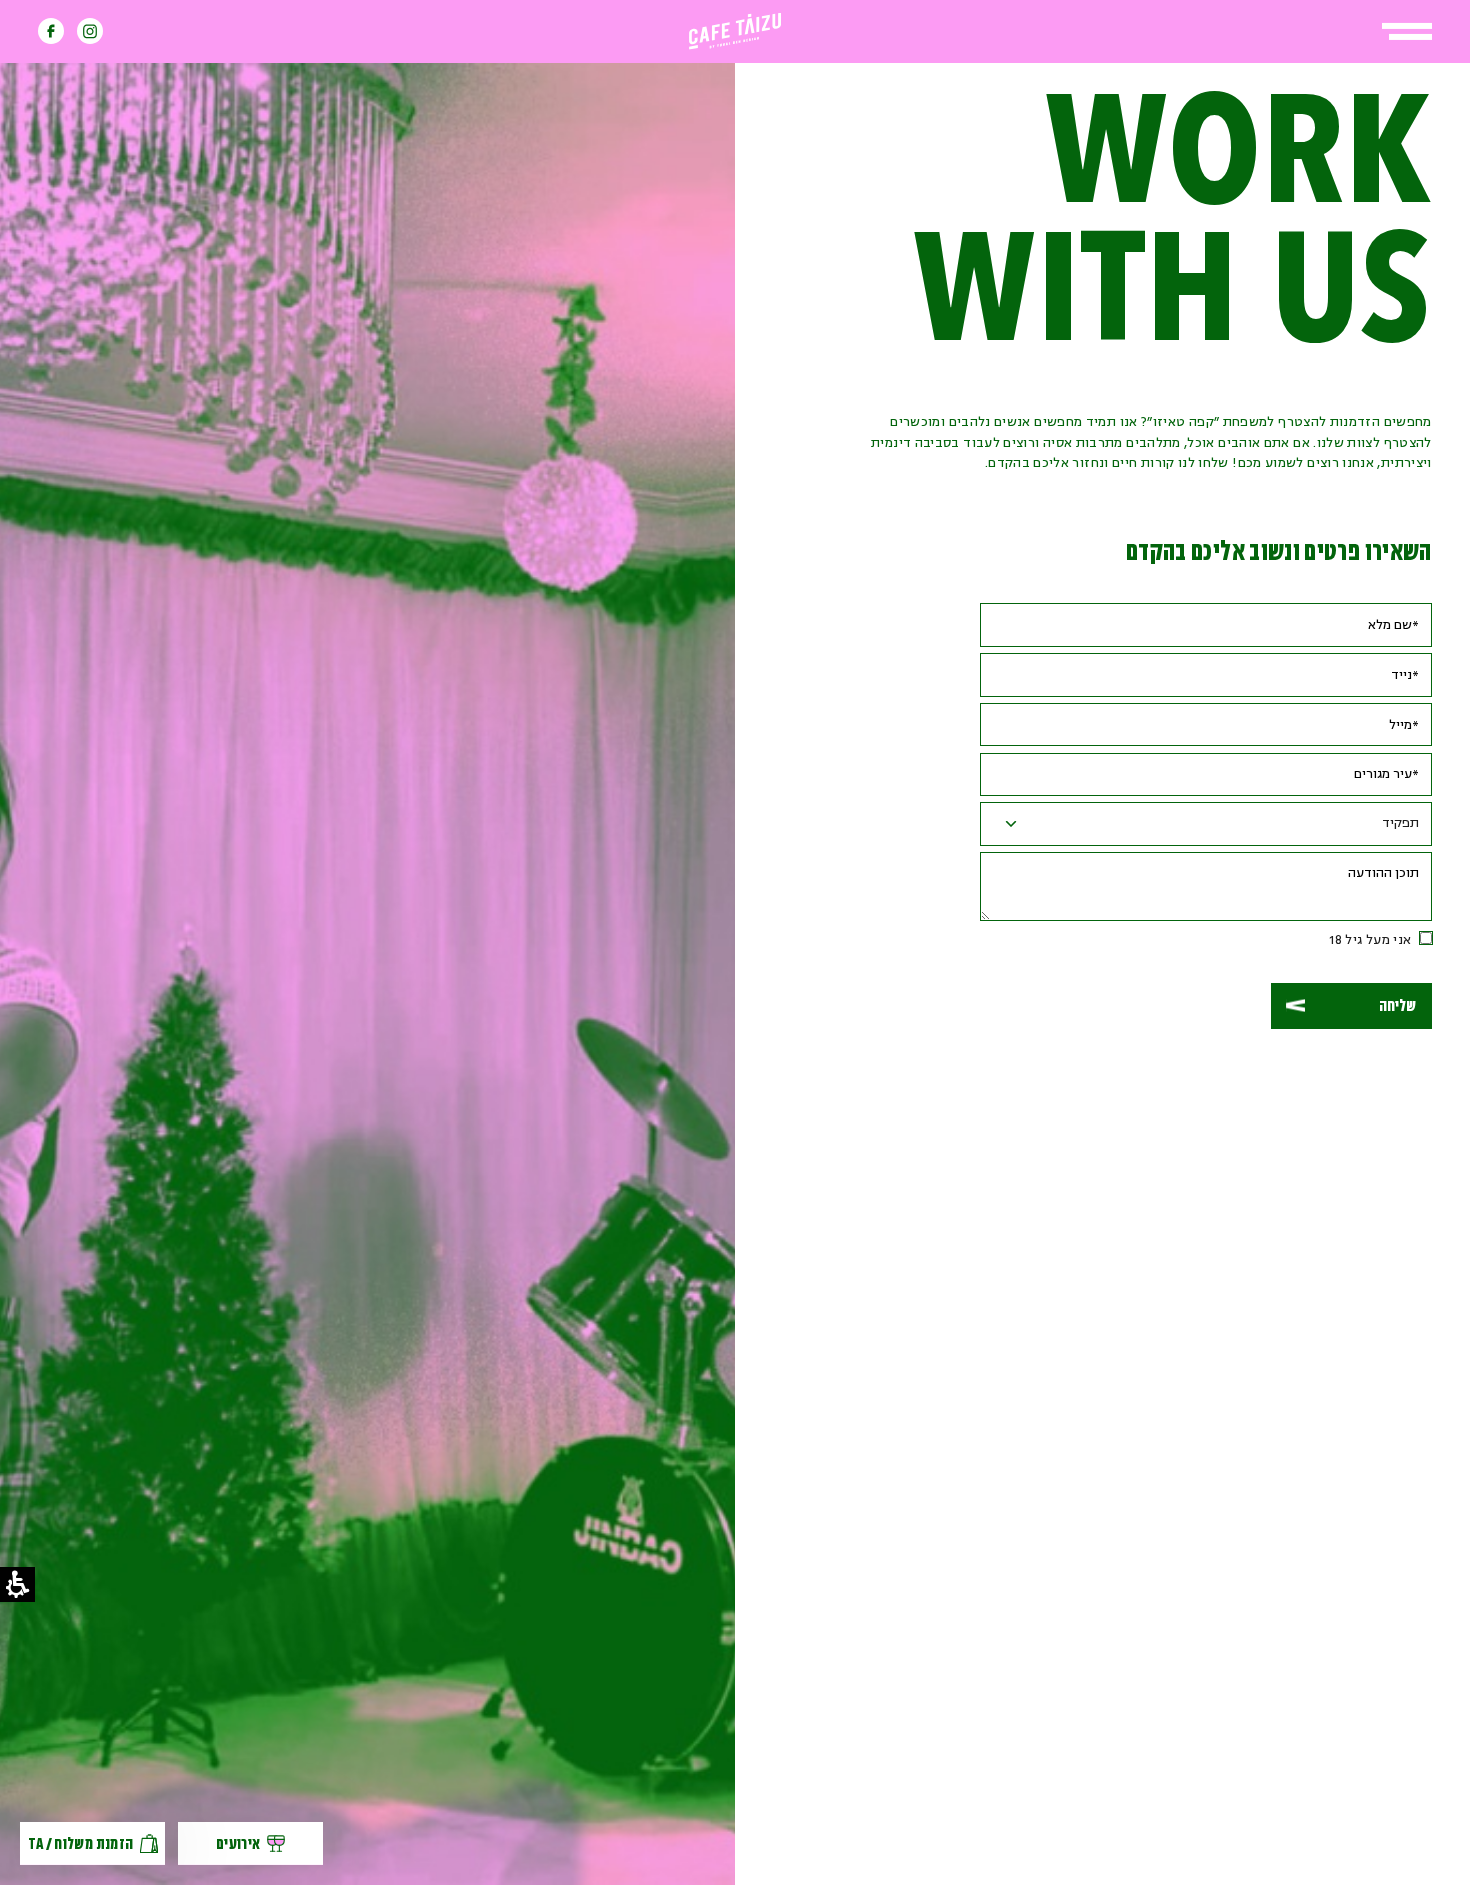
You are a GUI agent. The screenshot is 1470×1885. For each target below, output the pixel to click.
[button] (1407, 31)
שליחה (1397, 1006)
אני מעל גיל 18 (1370, 940)
